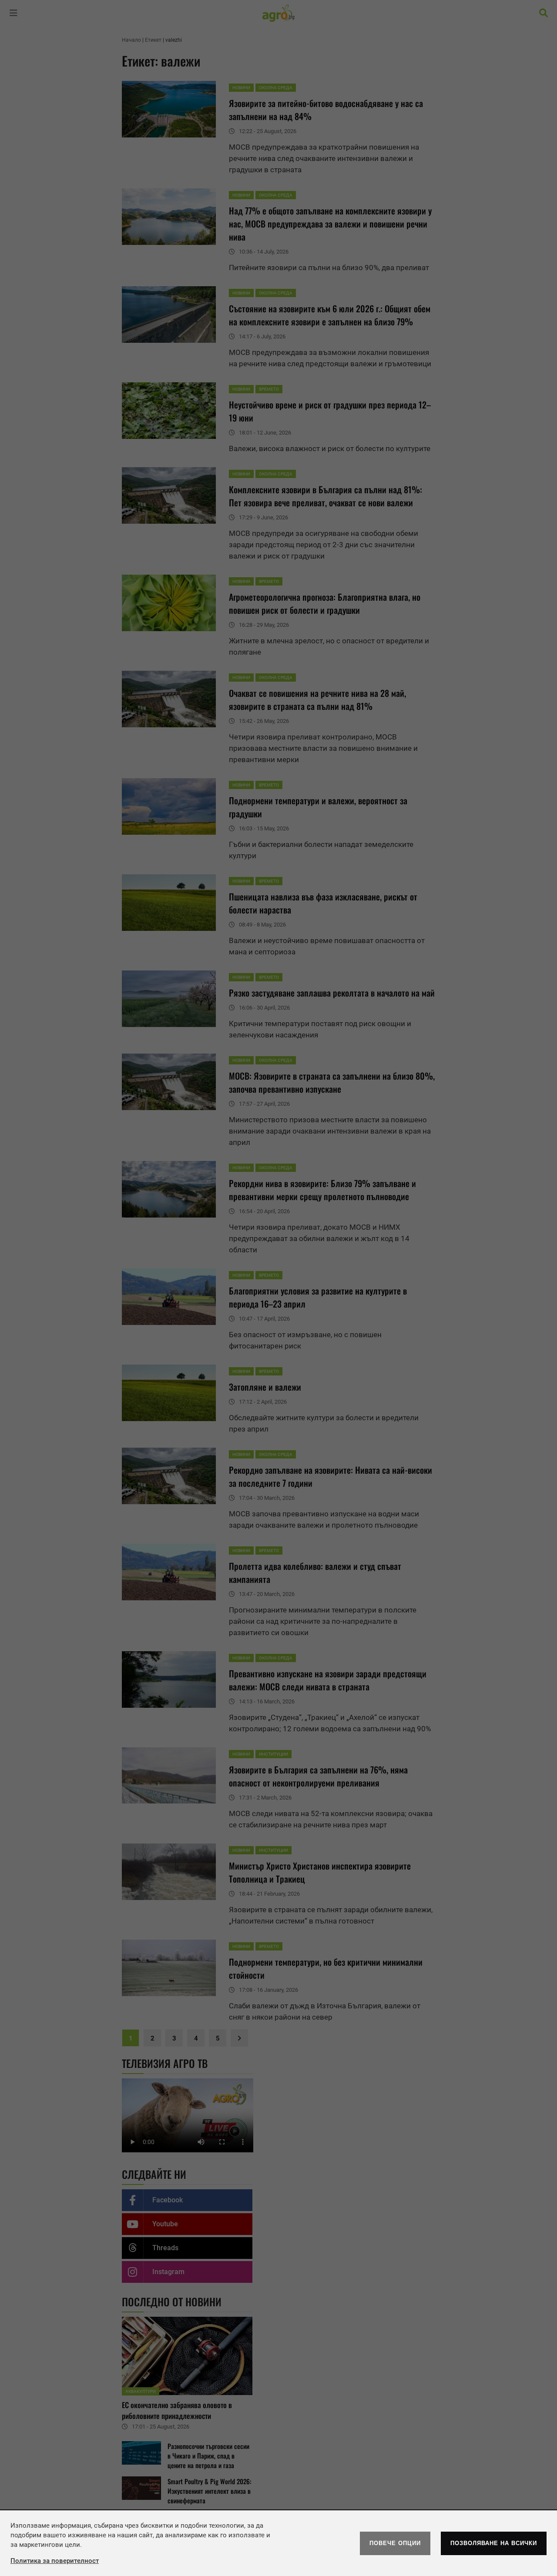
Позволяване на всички (494, 2543)
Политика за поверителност (55, 2561)
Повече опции (395, 2543)
